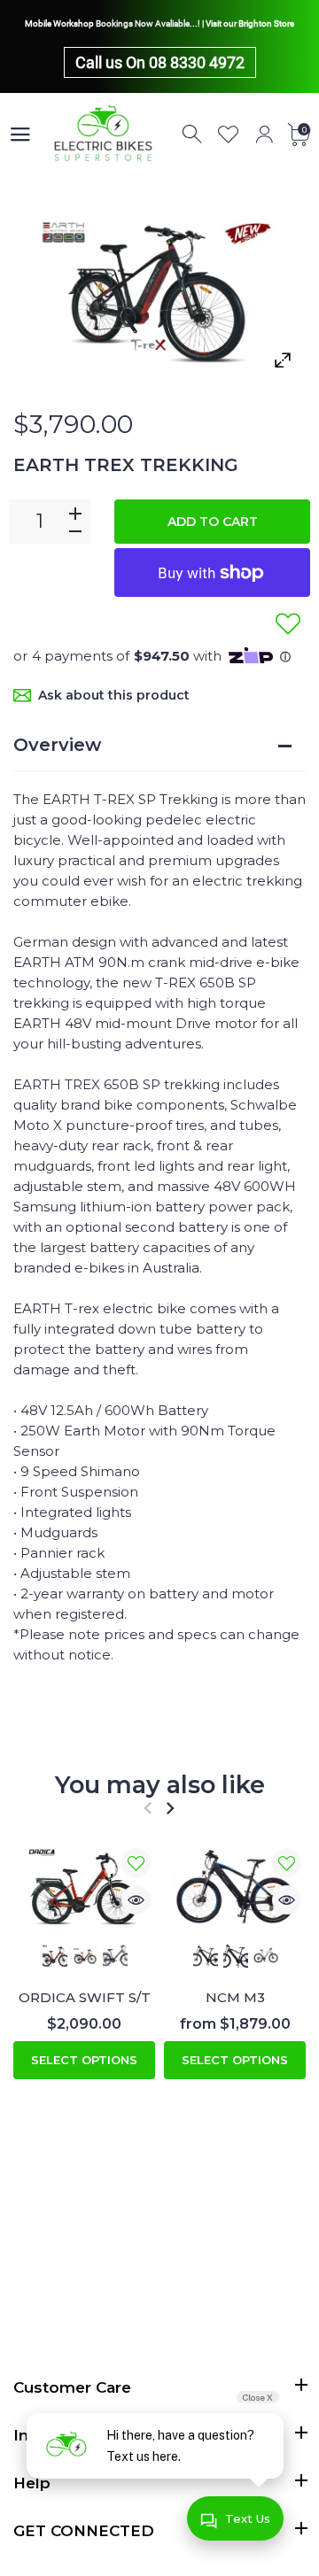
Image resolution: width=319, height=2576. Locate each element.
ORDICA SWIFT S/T (85, 1997)
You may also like (160, 1785)
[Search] (193, 135)
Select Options (84, 2060)
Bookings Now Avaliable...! (148, 23)
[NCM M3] (235, 1888)
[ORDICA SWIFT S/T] (84, 1888)
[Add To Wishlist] (288, 623)
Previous (148, 1808)
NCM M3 (235, 1997)
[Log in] (264, 135)
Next (170, 1808)
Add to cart (213, 522)
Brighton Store (266, 23)
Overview (57, 745)
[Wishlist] (229, 135)
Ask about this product (114, 695)
